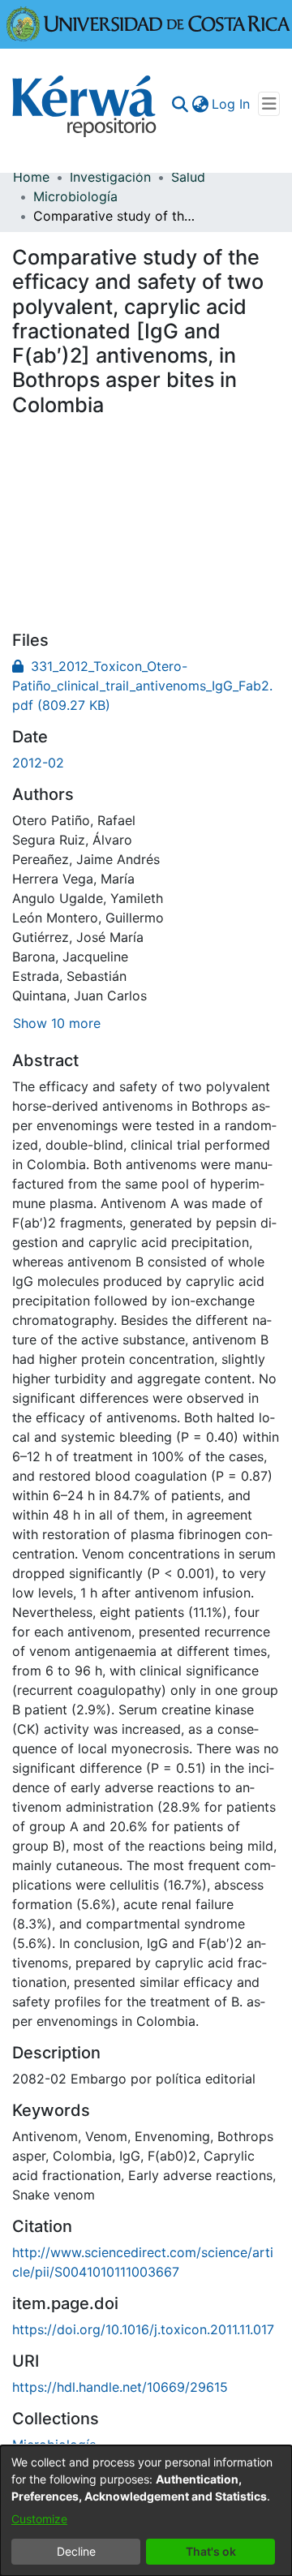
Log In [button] (232, 104)
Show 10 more (57, 1023)
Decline (76, 2551)
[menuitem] (200, 104)
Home (31, 177)
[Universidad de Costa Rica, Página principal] (148, 23)
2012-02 (38, 763)
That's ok (211, 2551)
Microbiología (75, 196)
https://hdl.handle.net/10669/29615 (120, 2387)
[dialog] (146, 2511)
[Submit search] (180, 104)
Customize (39, 2519)
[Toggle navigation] (269, 104)
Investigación (110, 177)
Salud (188, 177)
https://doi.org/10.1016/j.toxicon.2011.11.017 (143, 2329)
